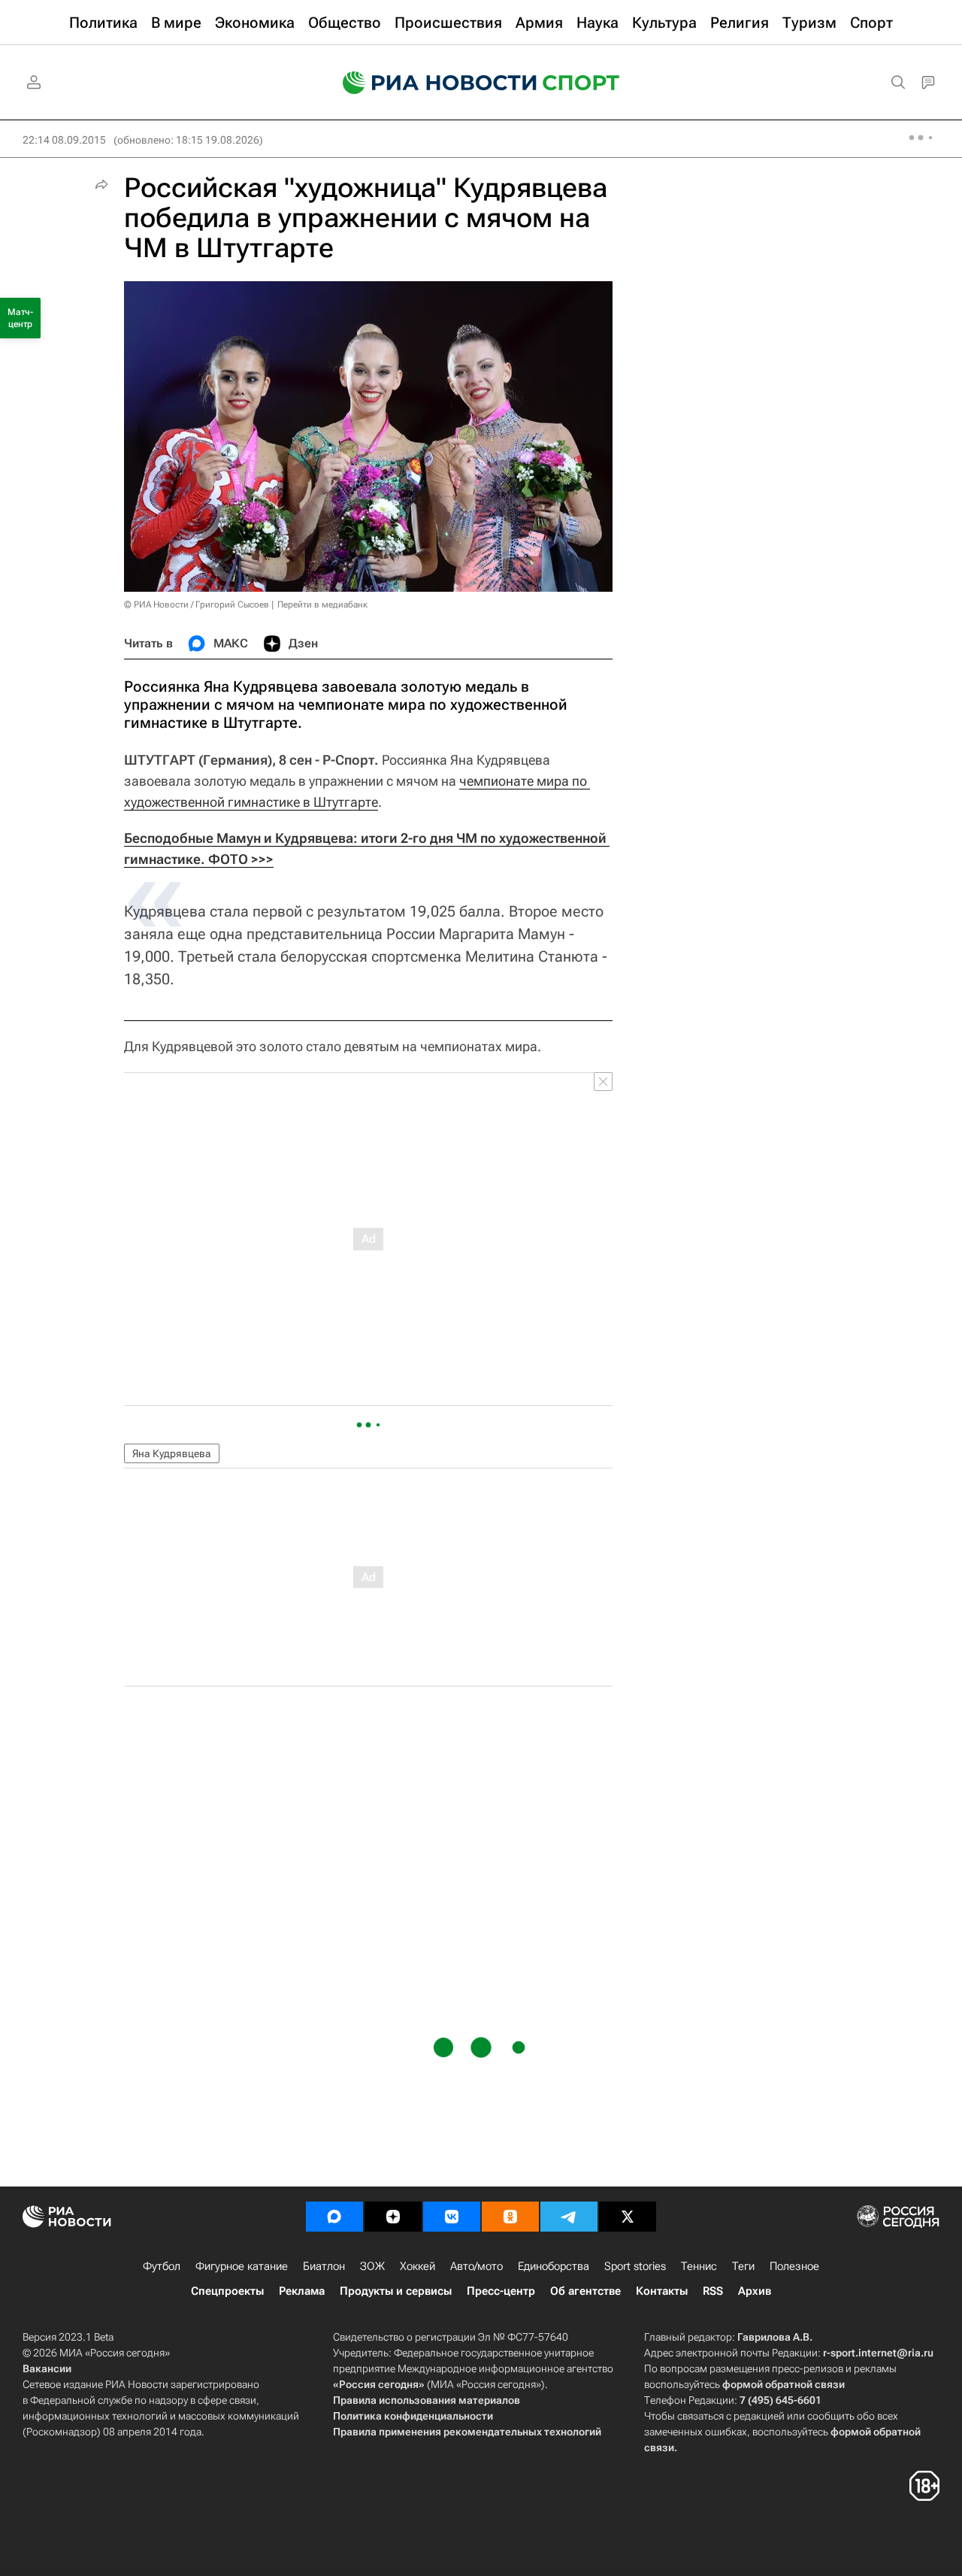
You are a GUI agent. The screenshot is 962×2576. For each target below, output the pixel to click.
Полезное (794, 2266)
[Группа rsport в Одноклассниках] (510, 2217)
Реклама (302, 2291)
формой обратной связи (784, 2384)
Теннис (699, 2266)
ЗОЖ (372, 2266)
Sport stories (635, 2266)
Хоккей (417, 2266)
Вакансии (47, 2368)
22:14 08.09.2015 (64, 140)
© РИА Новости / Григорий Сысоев (197, 605)
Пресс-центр (501, 2291)
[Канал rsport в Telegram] (569, 2217)
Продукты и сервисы (396, 2291)
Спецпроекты (227, 2291)
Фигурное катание (242, 2266)
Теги (743, 2266)
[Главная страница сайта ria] (430, 83)
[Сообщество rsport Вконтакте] (452, 2217)
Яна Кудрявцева (172, 1453)
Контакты (662, 2291)
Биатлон (324, 2266)
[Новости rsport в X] (628, 2217)
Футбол (162, 2266)
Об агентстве (585, 2291)
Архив (755, 2291)
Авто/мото (476, 2266)
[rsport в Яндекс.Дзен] (393, 2217)
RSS (713, 2291)
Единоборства (554, 2266)
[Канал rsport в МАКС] (334, 2217)
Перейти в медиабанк (322, 605)
